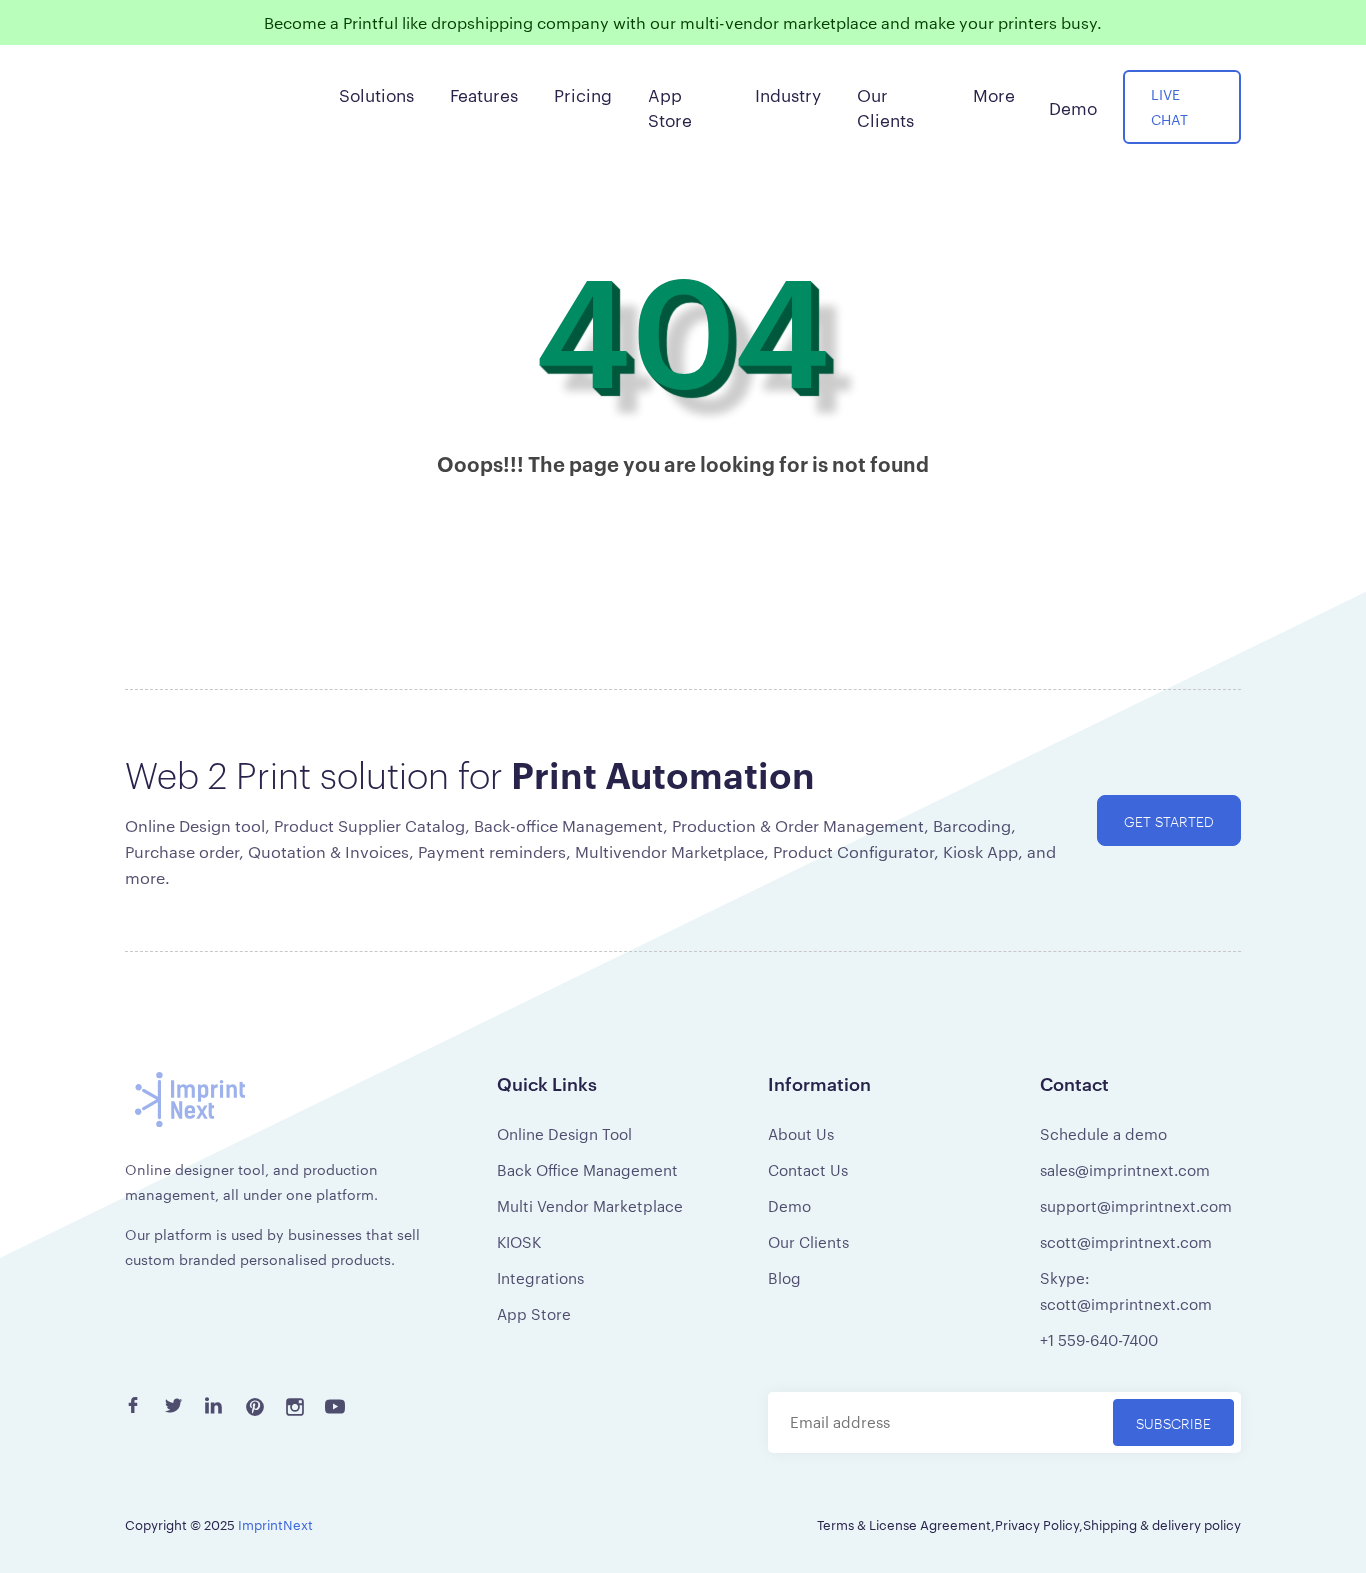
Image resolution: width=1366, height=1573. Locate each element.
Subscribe (1173, 1422)
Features (484, 94)
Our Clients (808, 1241)
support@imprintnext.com (1136, 1205)
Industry (788, 94)
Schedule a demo (1103, 1133)
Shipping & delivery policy (1162, 1524)
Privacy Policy (1037, 1524)
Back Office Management (587, 1169)
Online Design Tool (564, 1133)
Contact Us (808, 1169)
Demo (789, 1205)
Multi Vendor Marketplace (590, 1205)
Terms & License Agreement (904, 1524)
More (994, 94)
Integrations (540, 1277)
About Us (801, 1133)
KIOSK (519, 1241)
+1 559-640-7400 (1099, 1339)
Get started (1169, 820)
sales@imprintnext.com (1125, 1169)
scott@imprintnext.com (1126, 1241)
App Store (534, 1313)
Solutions (376, 94)
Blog (784, 1277)
